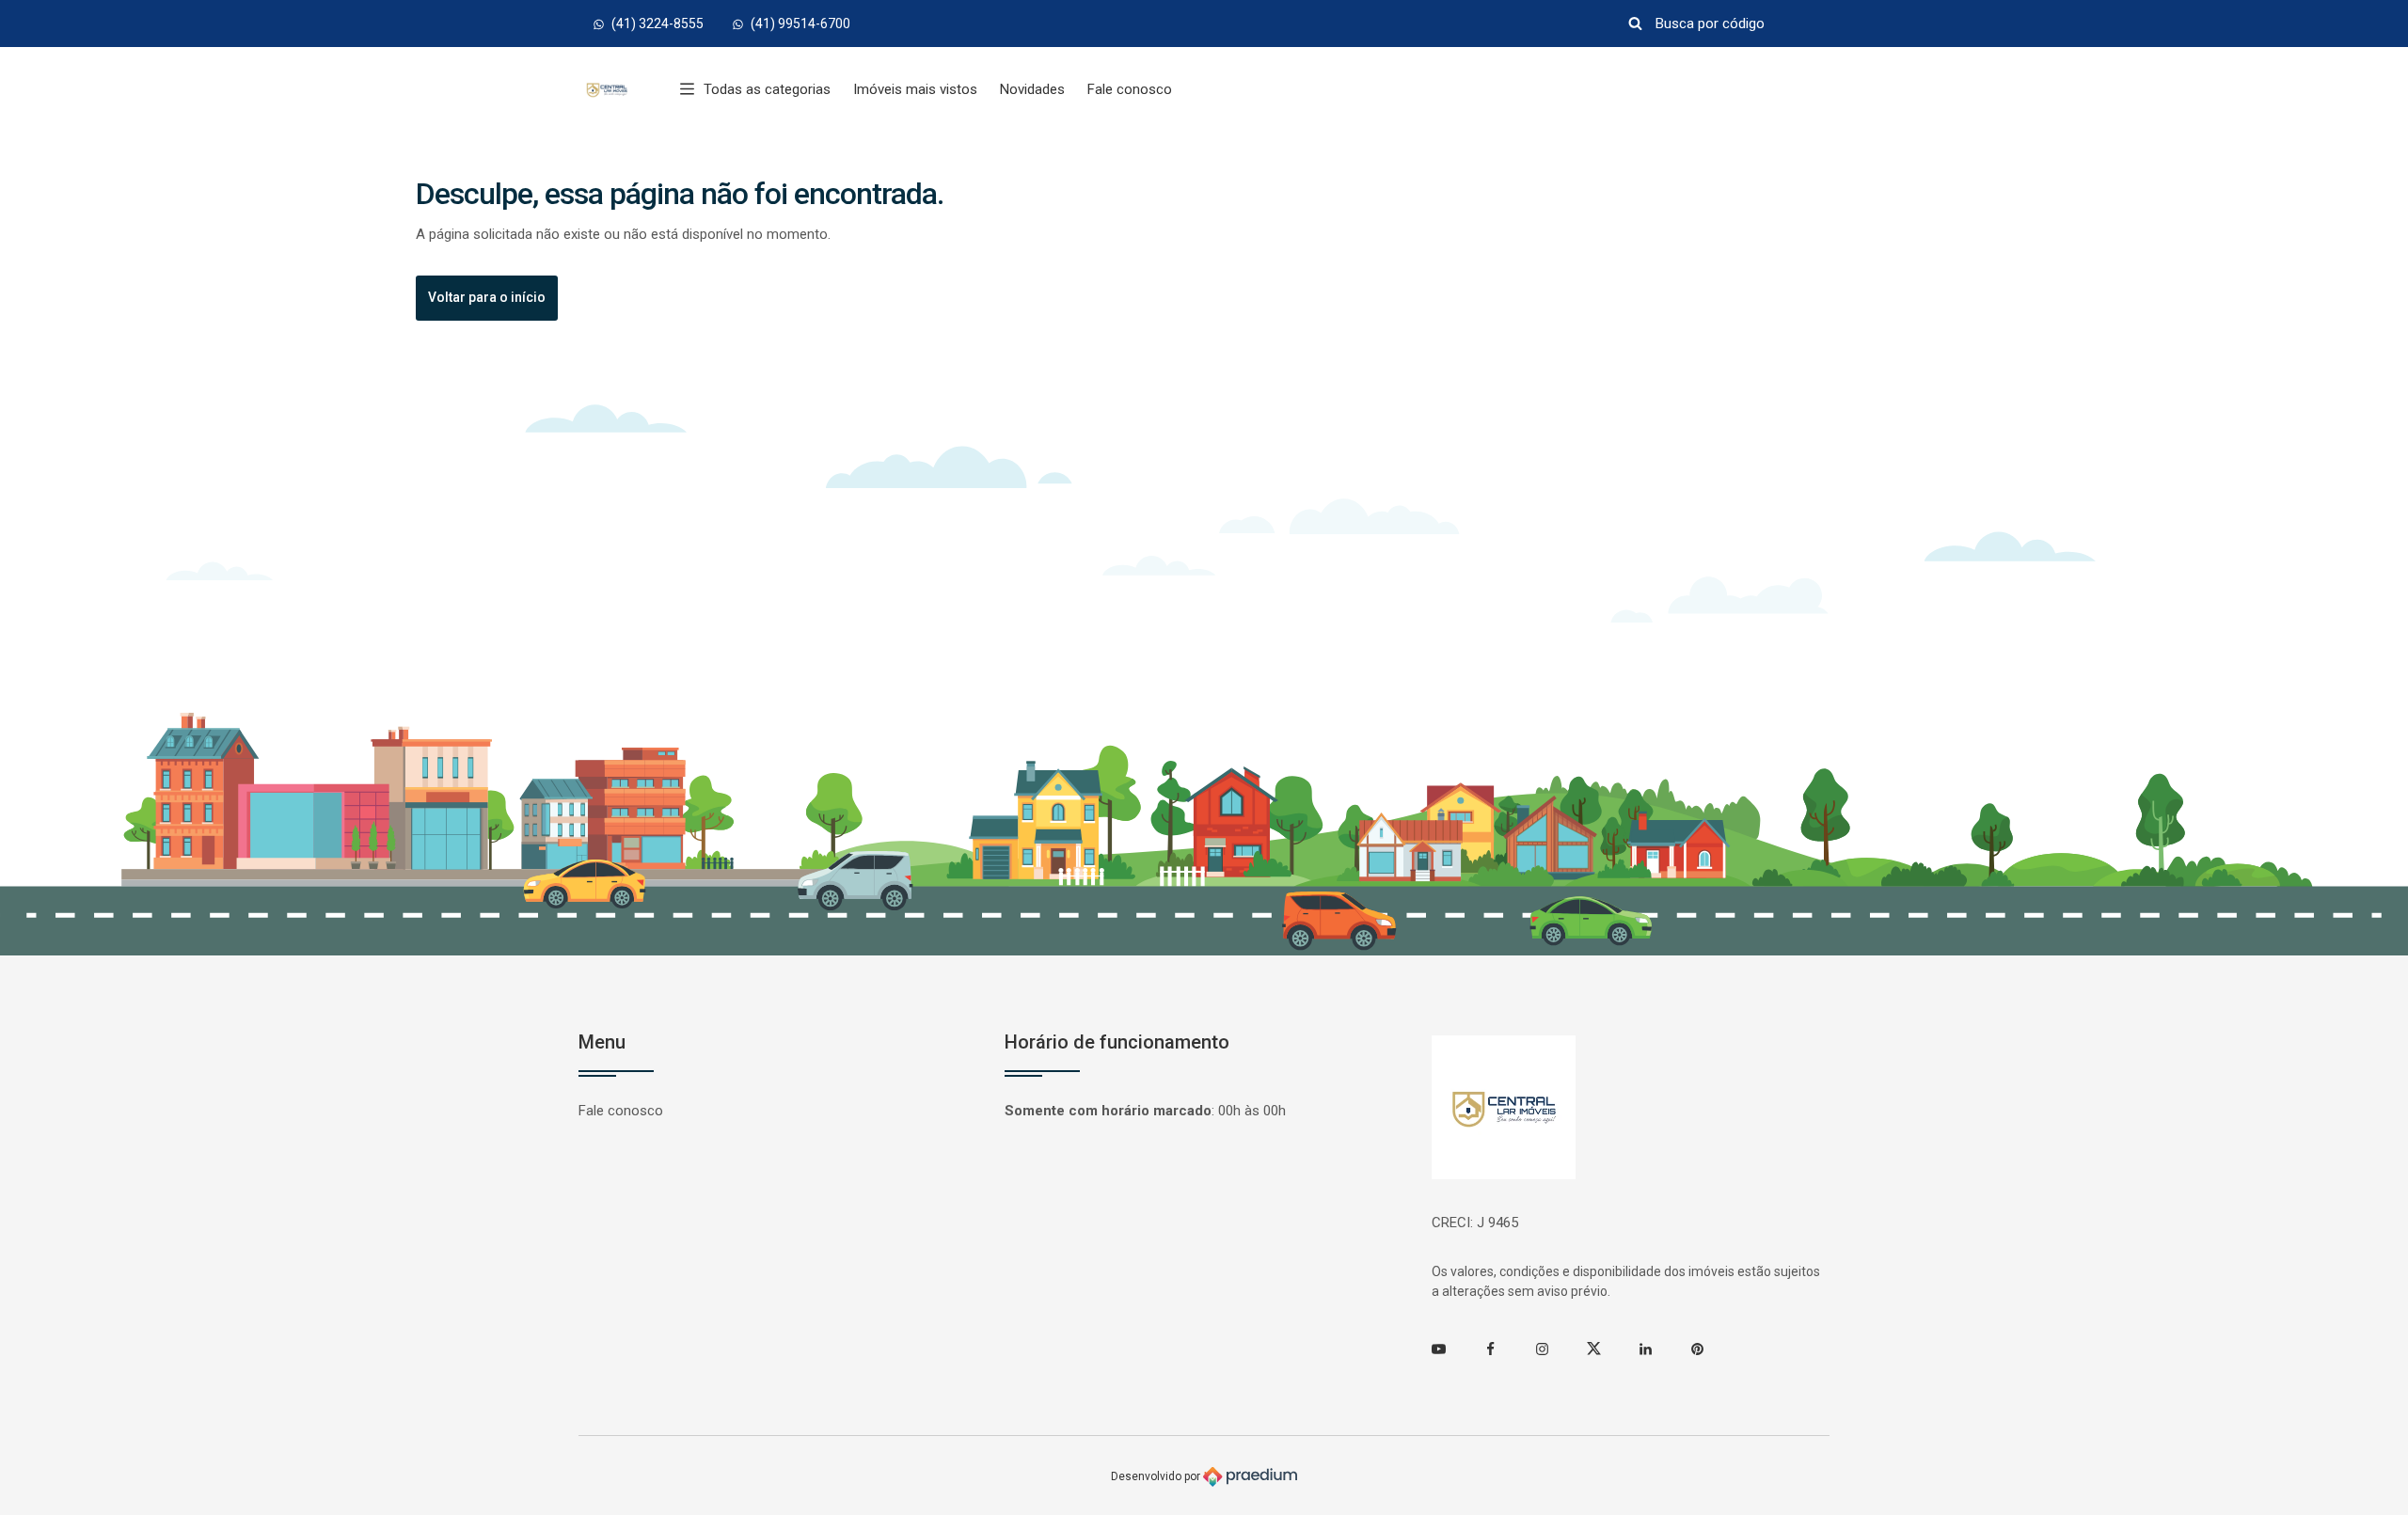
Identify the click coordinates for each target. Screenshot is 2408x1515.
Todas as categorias (767, 89)
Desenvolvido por (1157, 1476)
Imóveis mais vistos (915, 89)
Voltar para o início (487, 297)
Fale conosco (1130, 89)
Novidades (1032, 89)
